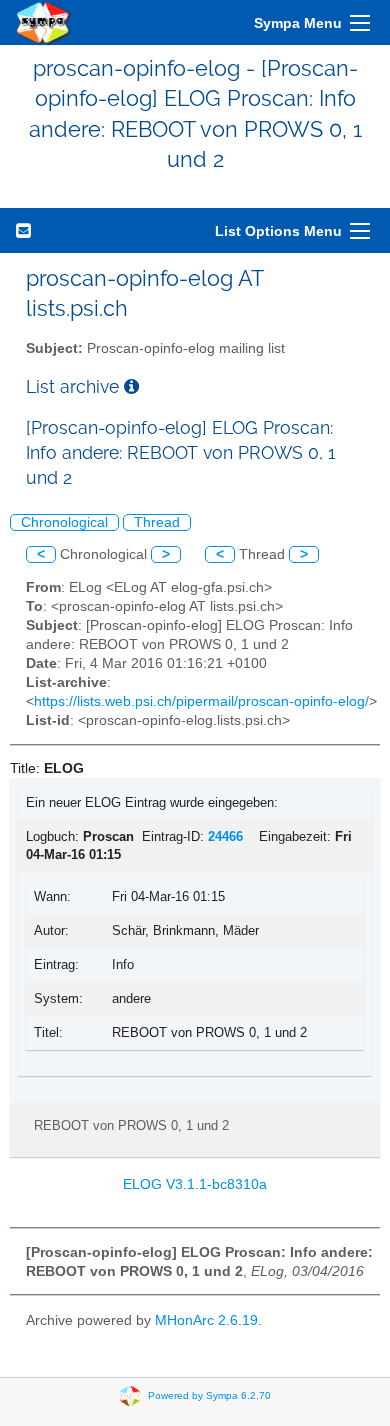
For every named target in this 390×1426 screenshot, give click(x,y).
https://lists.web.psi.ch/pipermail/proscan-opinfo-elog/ (201, 701)
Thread (157, 522)
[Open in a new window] (131, 386)
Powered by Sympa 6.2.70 (209, 1395)
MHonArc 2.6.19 (206, 1320)
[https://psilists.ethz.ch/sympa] (44, 22)
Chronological (64, 522)
